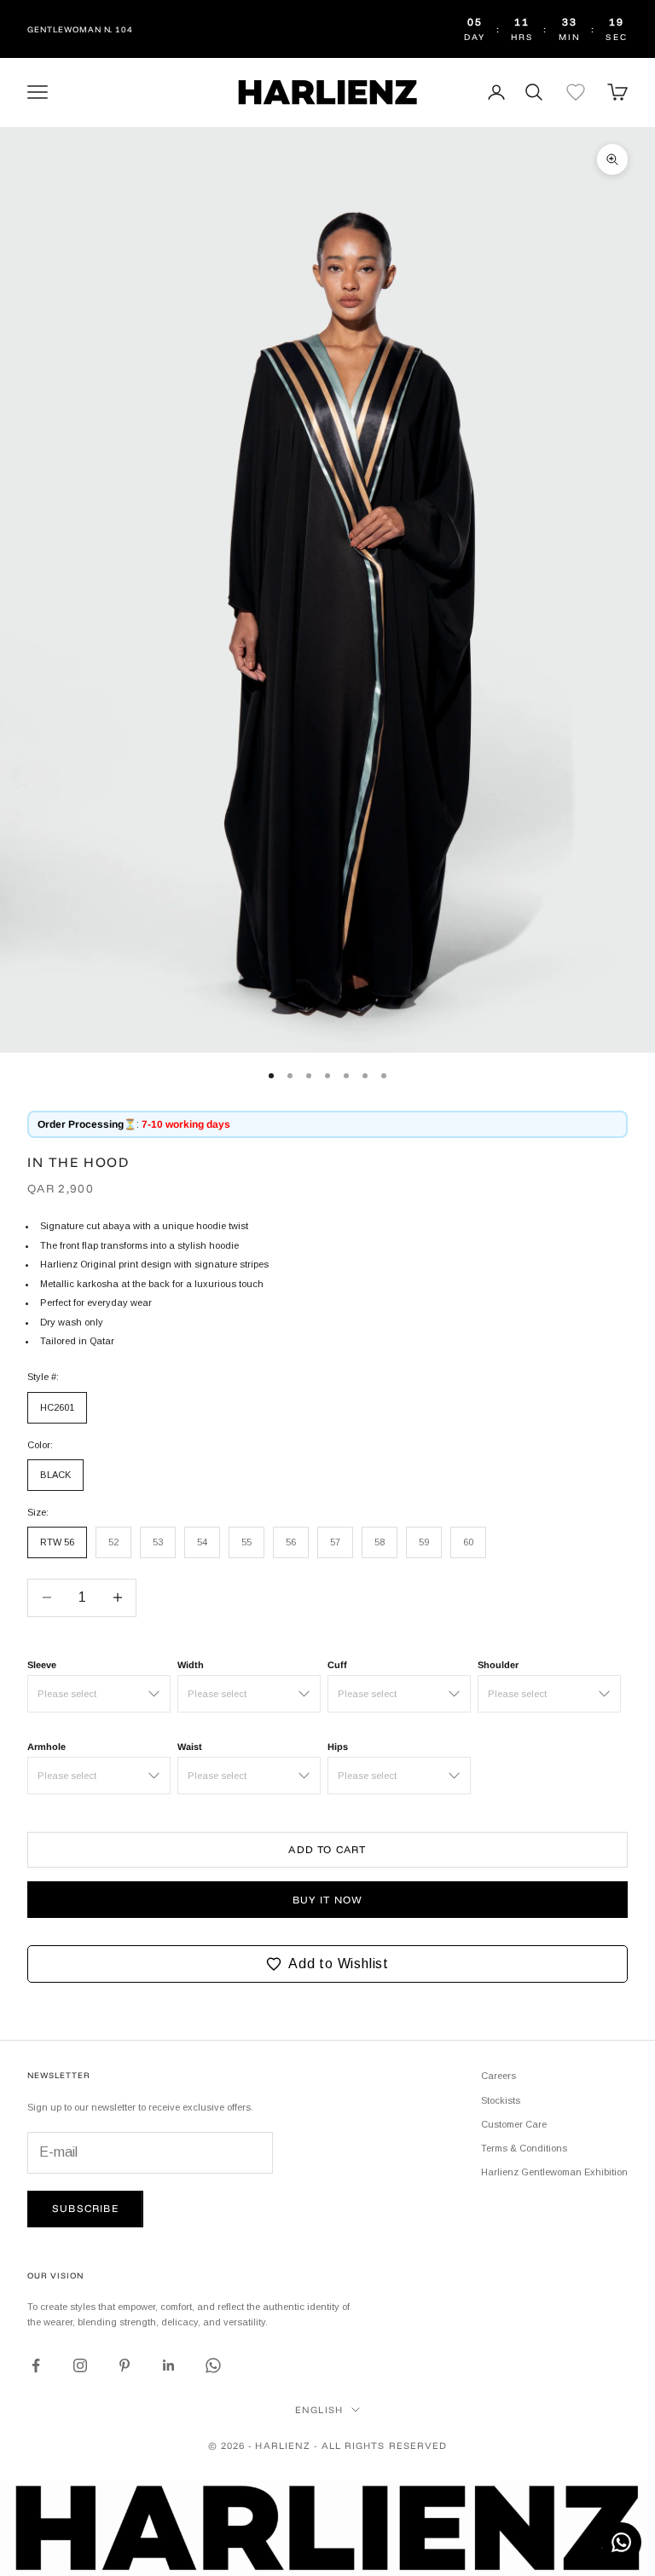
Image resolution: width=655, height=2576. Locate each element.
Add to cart (327, 1849)
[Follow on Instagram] (80, 2365)
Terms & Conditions (524, 2148)
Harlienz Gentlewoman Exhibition (554, 2172)
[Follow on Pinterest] (125, 2365)
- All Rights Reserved (380, 2446)
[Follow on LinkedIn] (169, 2365)
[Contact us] (621, 2542)
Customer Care (514, 2124)
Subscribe (85, 2208)
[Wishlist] (576, 92)
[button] (327, 1964)
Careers (498, 2076)
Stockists (501, 2100)
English (319, 2410)
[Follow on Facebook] (36, 2365)
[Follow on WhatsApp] (213, 2365)
